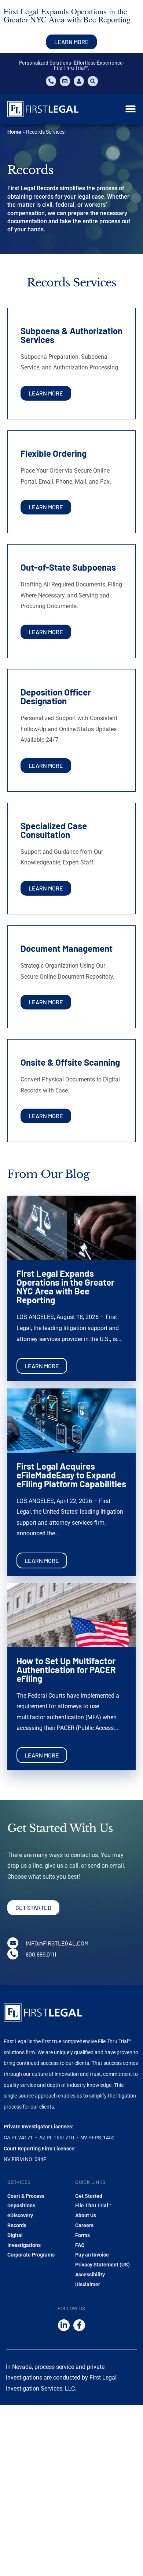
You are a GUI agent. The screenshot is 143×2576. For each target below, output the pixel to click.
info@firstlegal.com (57, 1943)
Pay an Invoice (92, 2255)
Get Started (89, 2196)
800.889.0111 (41, 1954)
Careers (84, 2225)
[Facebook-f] (79, 2325)
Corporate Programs (31, 2255)
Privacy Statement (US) (102, 2265)
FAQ (80, 2245)
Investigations (24, 2245)
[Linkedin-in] (64, 2325)
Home (14, 132)
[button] (130, 109)
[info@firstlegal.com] (13, 1943)
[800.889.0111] (13, 1954)
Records (17, 2225)
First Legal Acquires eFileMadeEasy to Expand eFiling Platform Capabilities (71, 1475)
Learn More (42, 1366)
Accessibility (90, 2275)
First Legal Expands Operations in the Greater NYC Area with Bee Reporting (65, 1287)
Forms (82, 2235)
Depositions (21, 2205)
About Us (86, 2215)
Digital (15, 2235)
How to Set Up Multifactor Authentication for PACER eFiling (66, 1670)
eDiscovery (20, 2215)
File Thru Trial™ (93, 2205)
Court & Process (26, 2196)
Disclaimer (88, 2284)
